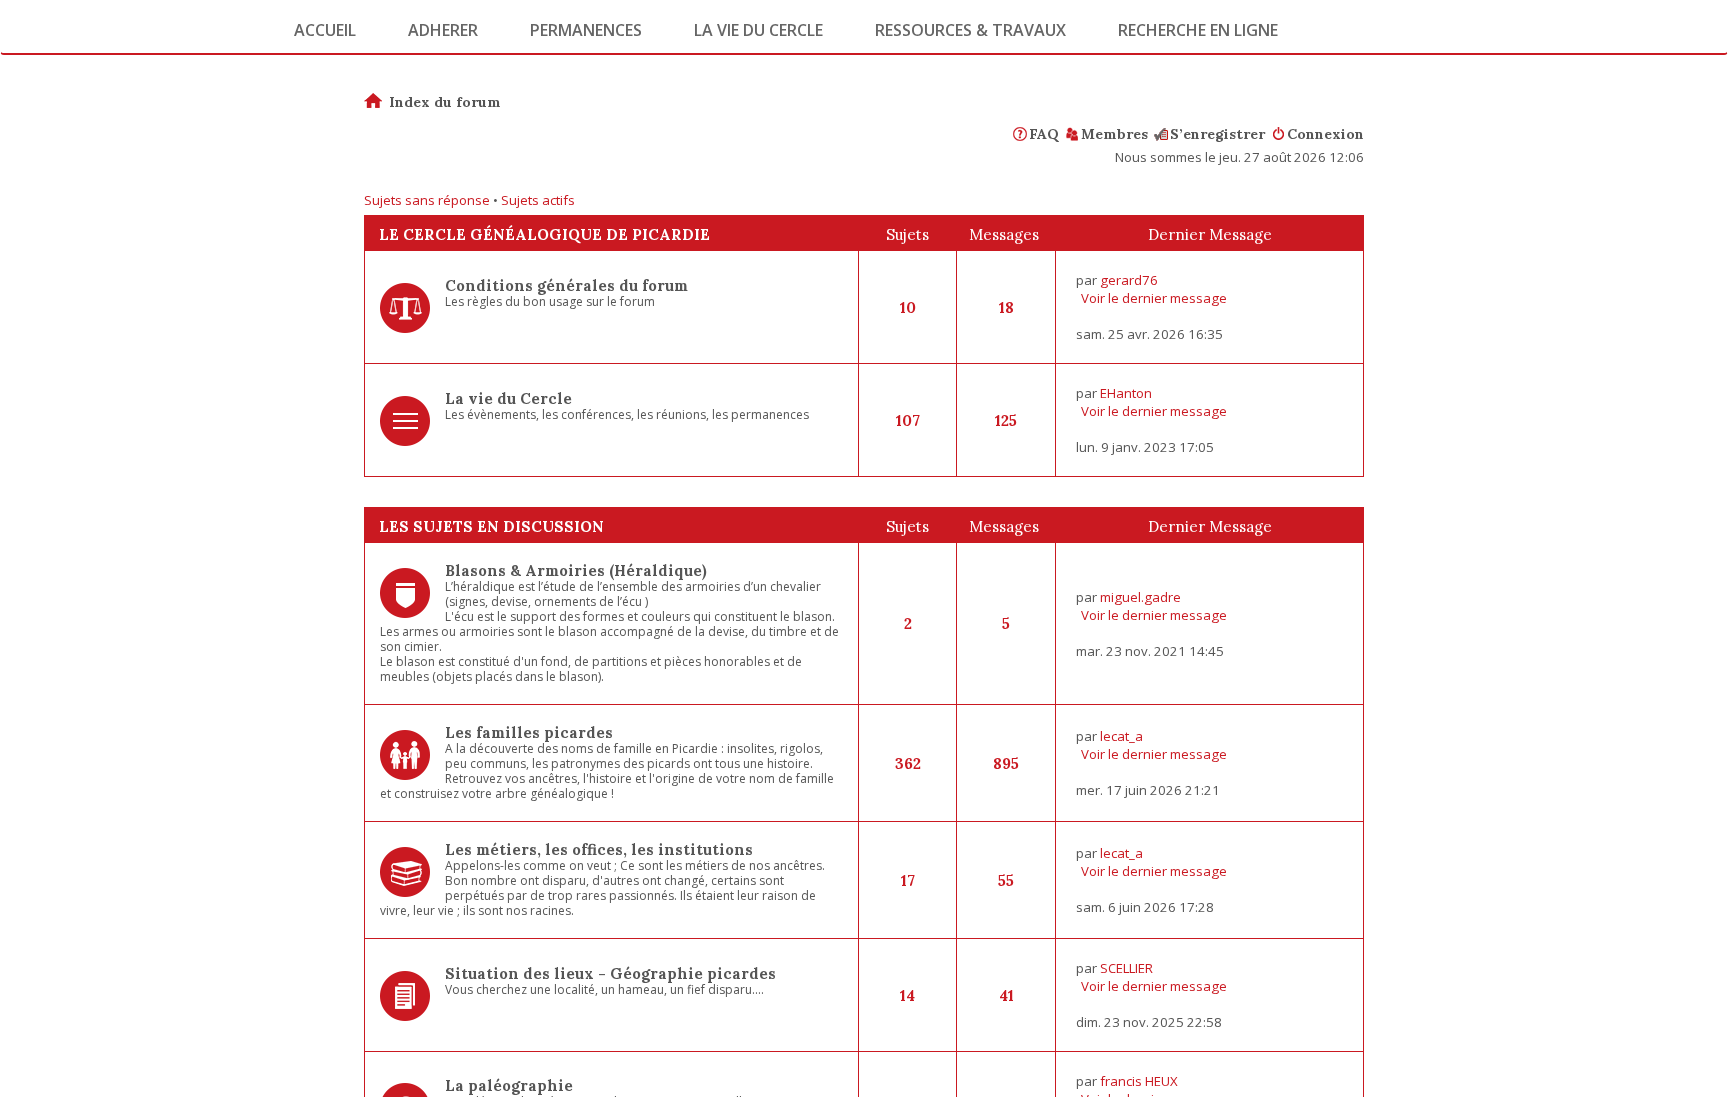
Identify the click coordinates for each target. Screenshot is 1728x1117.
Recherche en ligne (1198, 30)
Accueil (325, 30)
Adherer (443, 30)
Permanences (586, 30)
